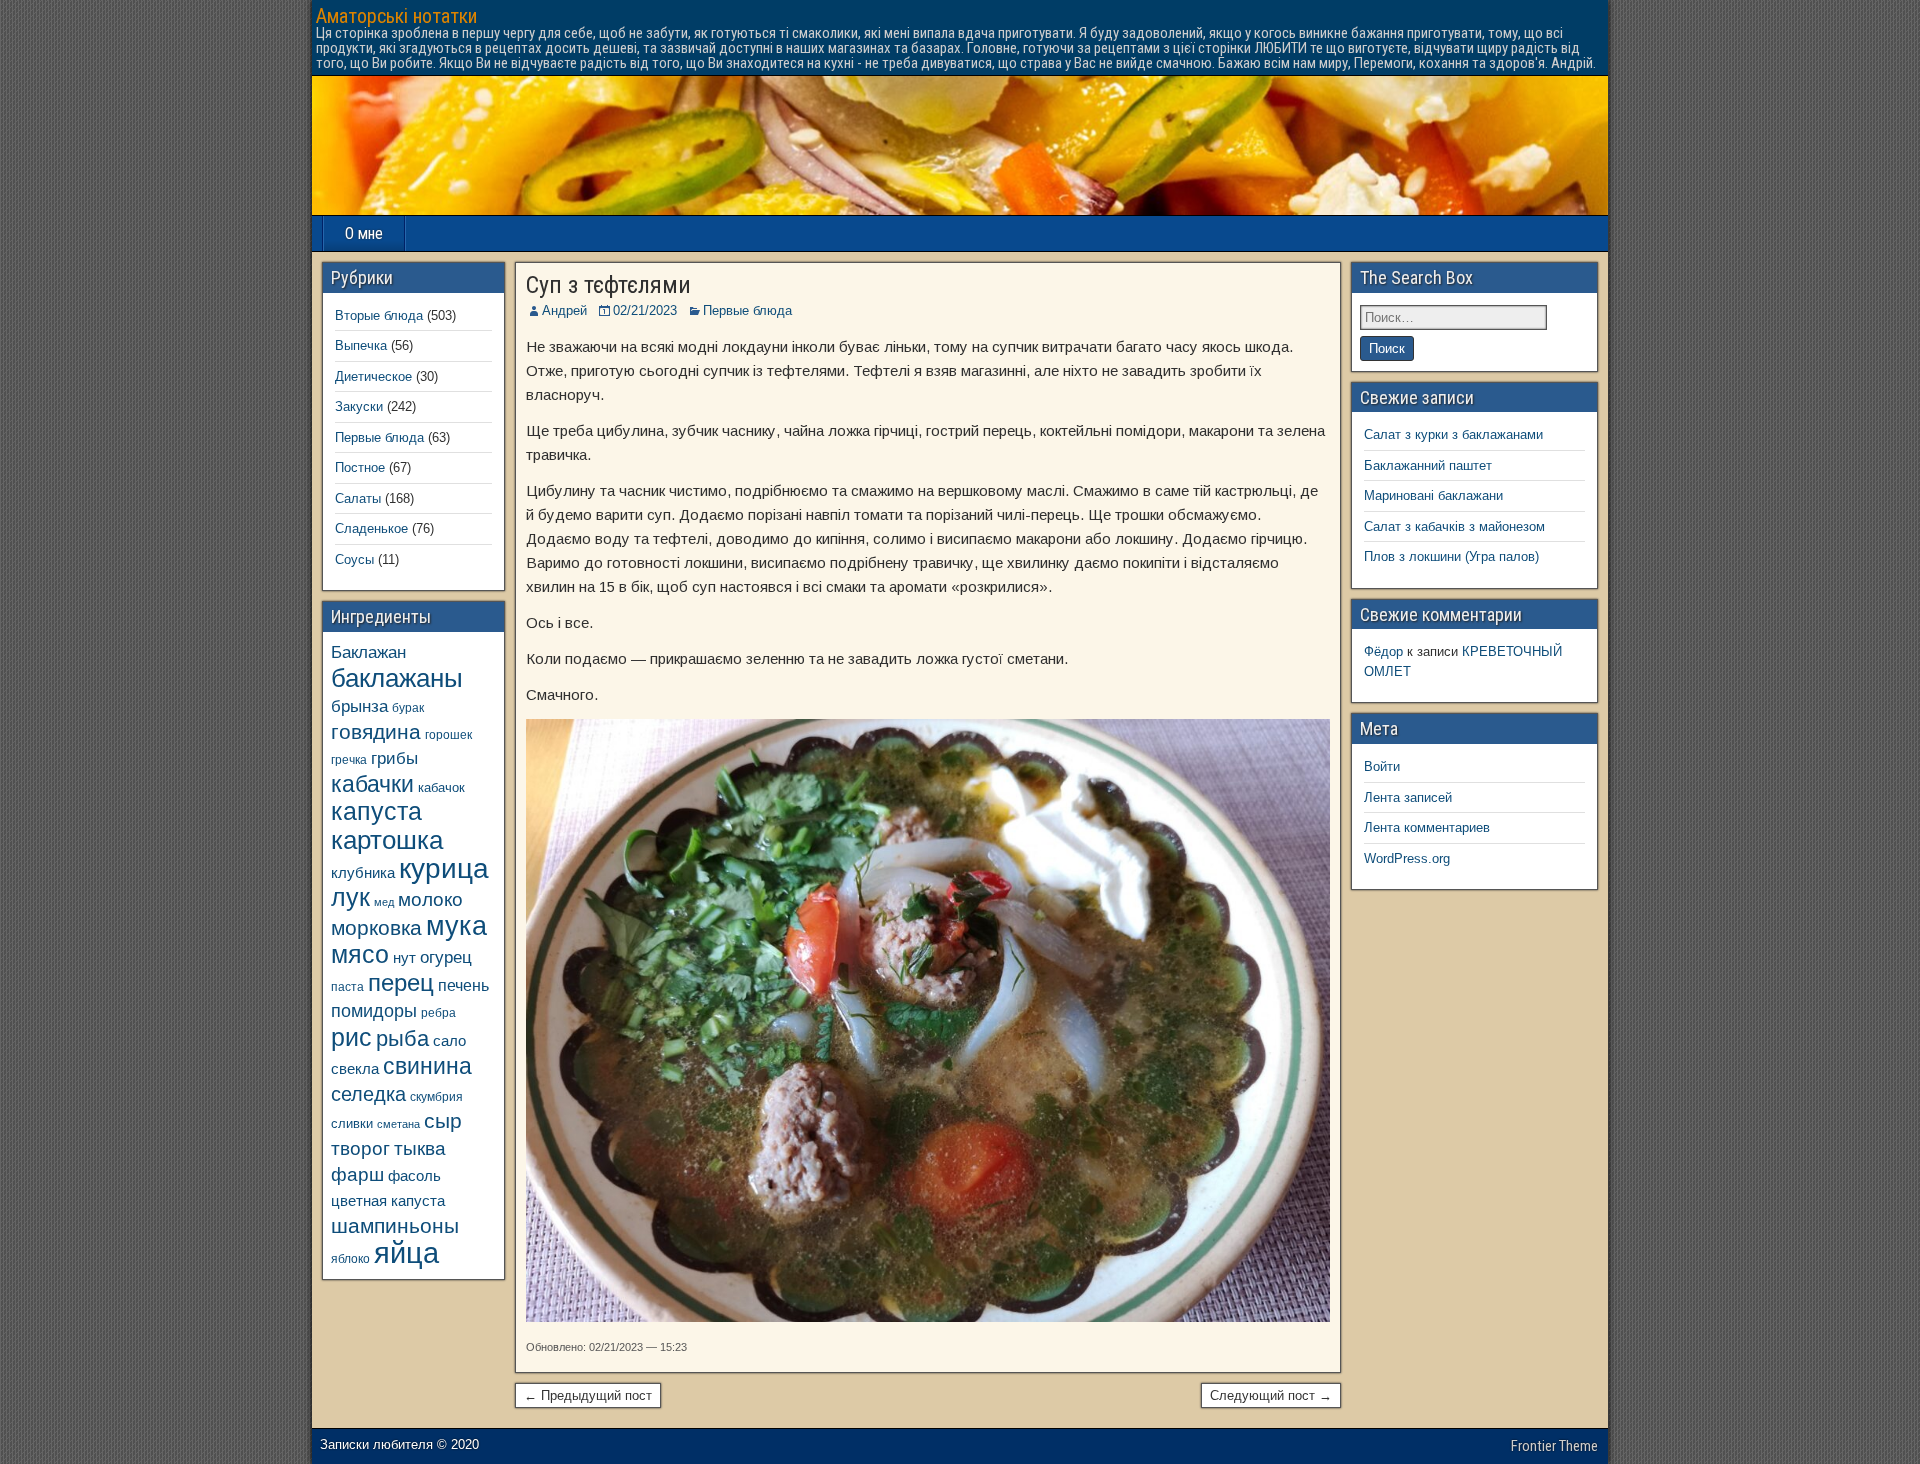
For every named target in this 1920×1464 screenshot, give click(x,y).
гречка (349, 759)
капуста (376, 811)
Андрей (564, 310)
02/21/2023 (645, 310)
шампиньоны (395, 1225)
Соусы (354, 559)
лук (350, 897)
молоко (430, 899)
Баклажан (368, 652)
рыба (402, 1038)
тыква (420, 1148)
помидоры (374, 1011)
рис (351, 1037)
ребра (438, 1012)
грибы (394, 758)
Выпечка (361, 345)
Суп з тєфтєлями (608, 285)
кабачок (441, 787)
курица (444, 868)
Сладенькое (371, 528)
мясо (360, 954)
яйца (406, 1252)
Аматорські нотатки (396, 16)
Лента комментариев (1427, 827)
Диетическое (373, 376)
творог (360, 1148)
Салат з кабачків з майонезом (1454, 526)
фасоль (414, 1176)
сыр (443, 1120)
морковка (376, 927)
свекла (355, 1068)
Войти (1382, 766)
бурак (408, 707)
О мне (364, 233)
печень (463, 985)
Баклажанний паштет (1428, 465)
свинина (427, 1066)
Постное (360, 467)
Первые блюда (747, 310)
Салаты (358, 498)
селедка (368, 1094)
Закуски (359, 406)
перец (401, 983)
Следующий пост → (1271, 1395)
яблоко (350, 1258)
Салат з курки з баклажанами (1453, 434)
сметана (398, 1124)
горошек (448, 734)
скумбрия (436, 1096)
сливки (352, 1123)
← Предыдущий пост (588, 1395)
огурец (446, 957)
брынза (359, 706)
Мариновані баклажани (1433, 495)
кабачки (372, 784)
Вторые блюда (379, 315)
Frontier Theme (1554, 1446)
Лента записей (1408, 797)
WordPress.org (1407, 858)
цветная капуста (388, 1201)
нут (404, 958)
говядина (376, 731)
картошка (387, 840)
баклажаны (397, 678)
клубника (363, 873)
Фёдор (1383, 651)
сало (449, 1041)
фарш (357, 1174)
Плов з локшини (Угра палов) (1451, 556)
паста (347, 986)
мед (384, 902)
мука (456, 926)
